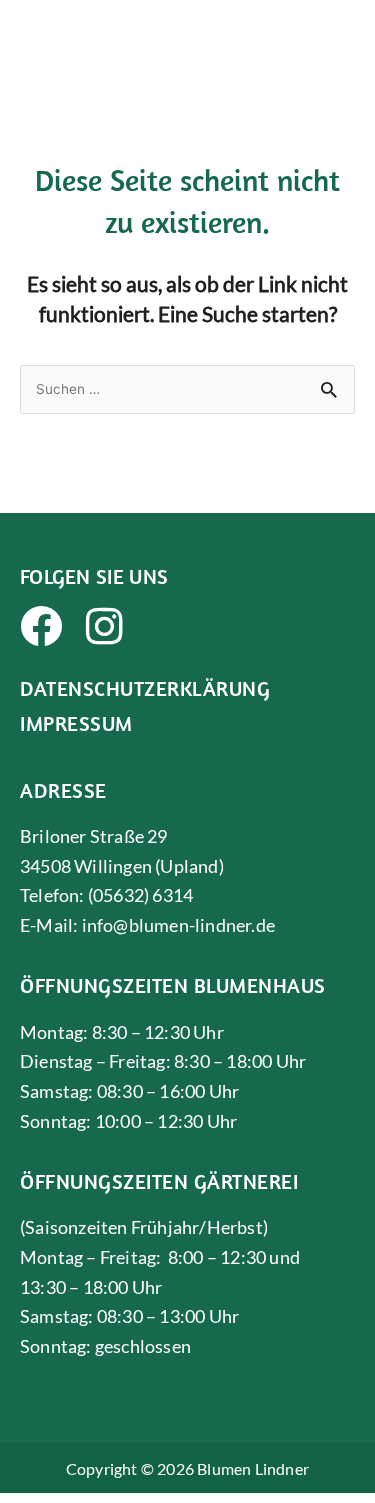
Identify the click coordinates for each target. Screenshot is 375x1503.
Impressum (76, 723)
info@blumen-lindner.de (178, 925)
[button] (342, 35)
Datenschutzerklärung (145, 688)
